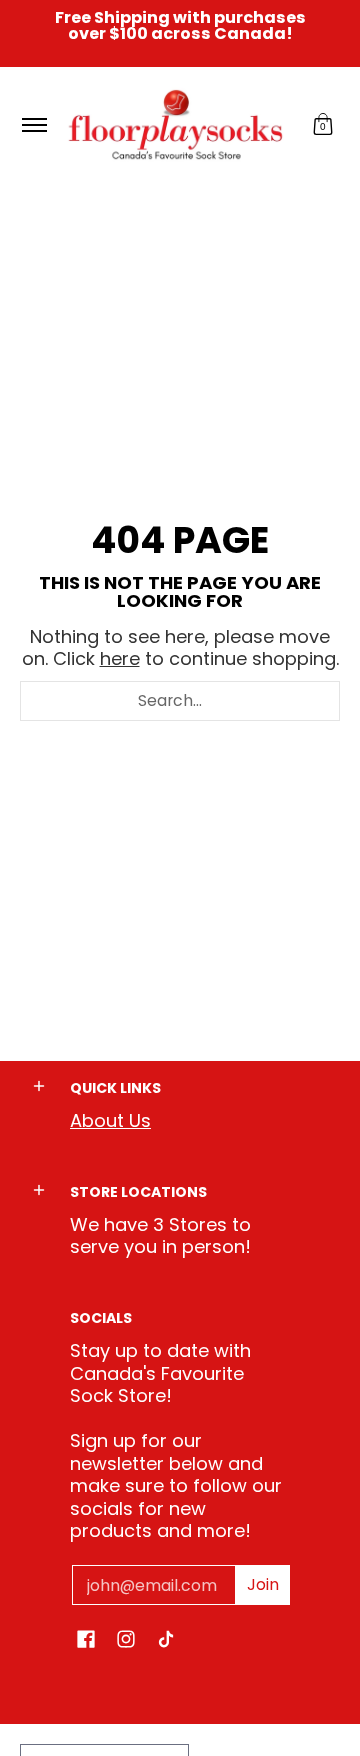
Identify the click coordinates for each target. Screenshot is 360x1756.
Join (263, 1584)
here (120, 658)
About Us (110, 1120)
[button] (323, 124)
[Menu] (33, 124)
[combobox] (180, 701)
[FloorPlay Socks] (176, 124)
